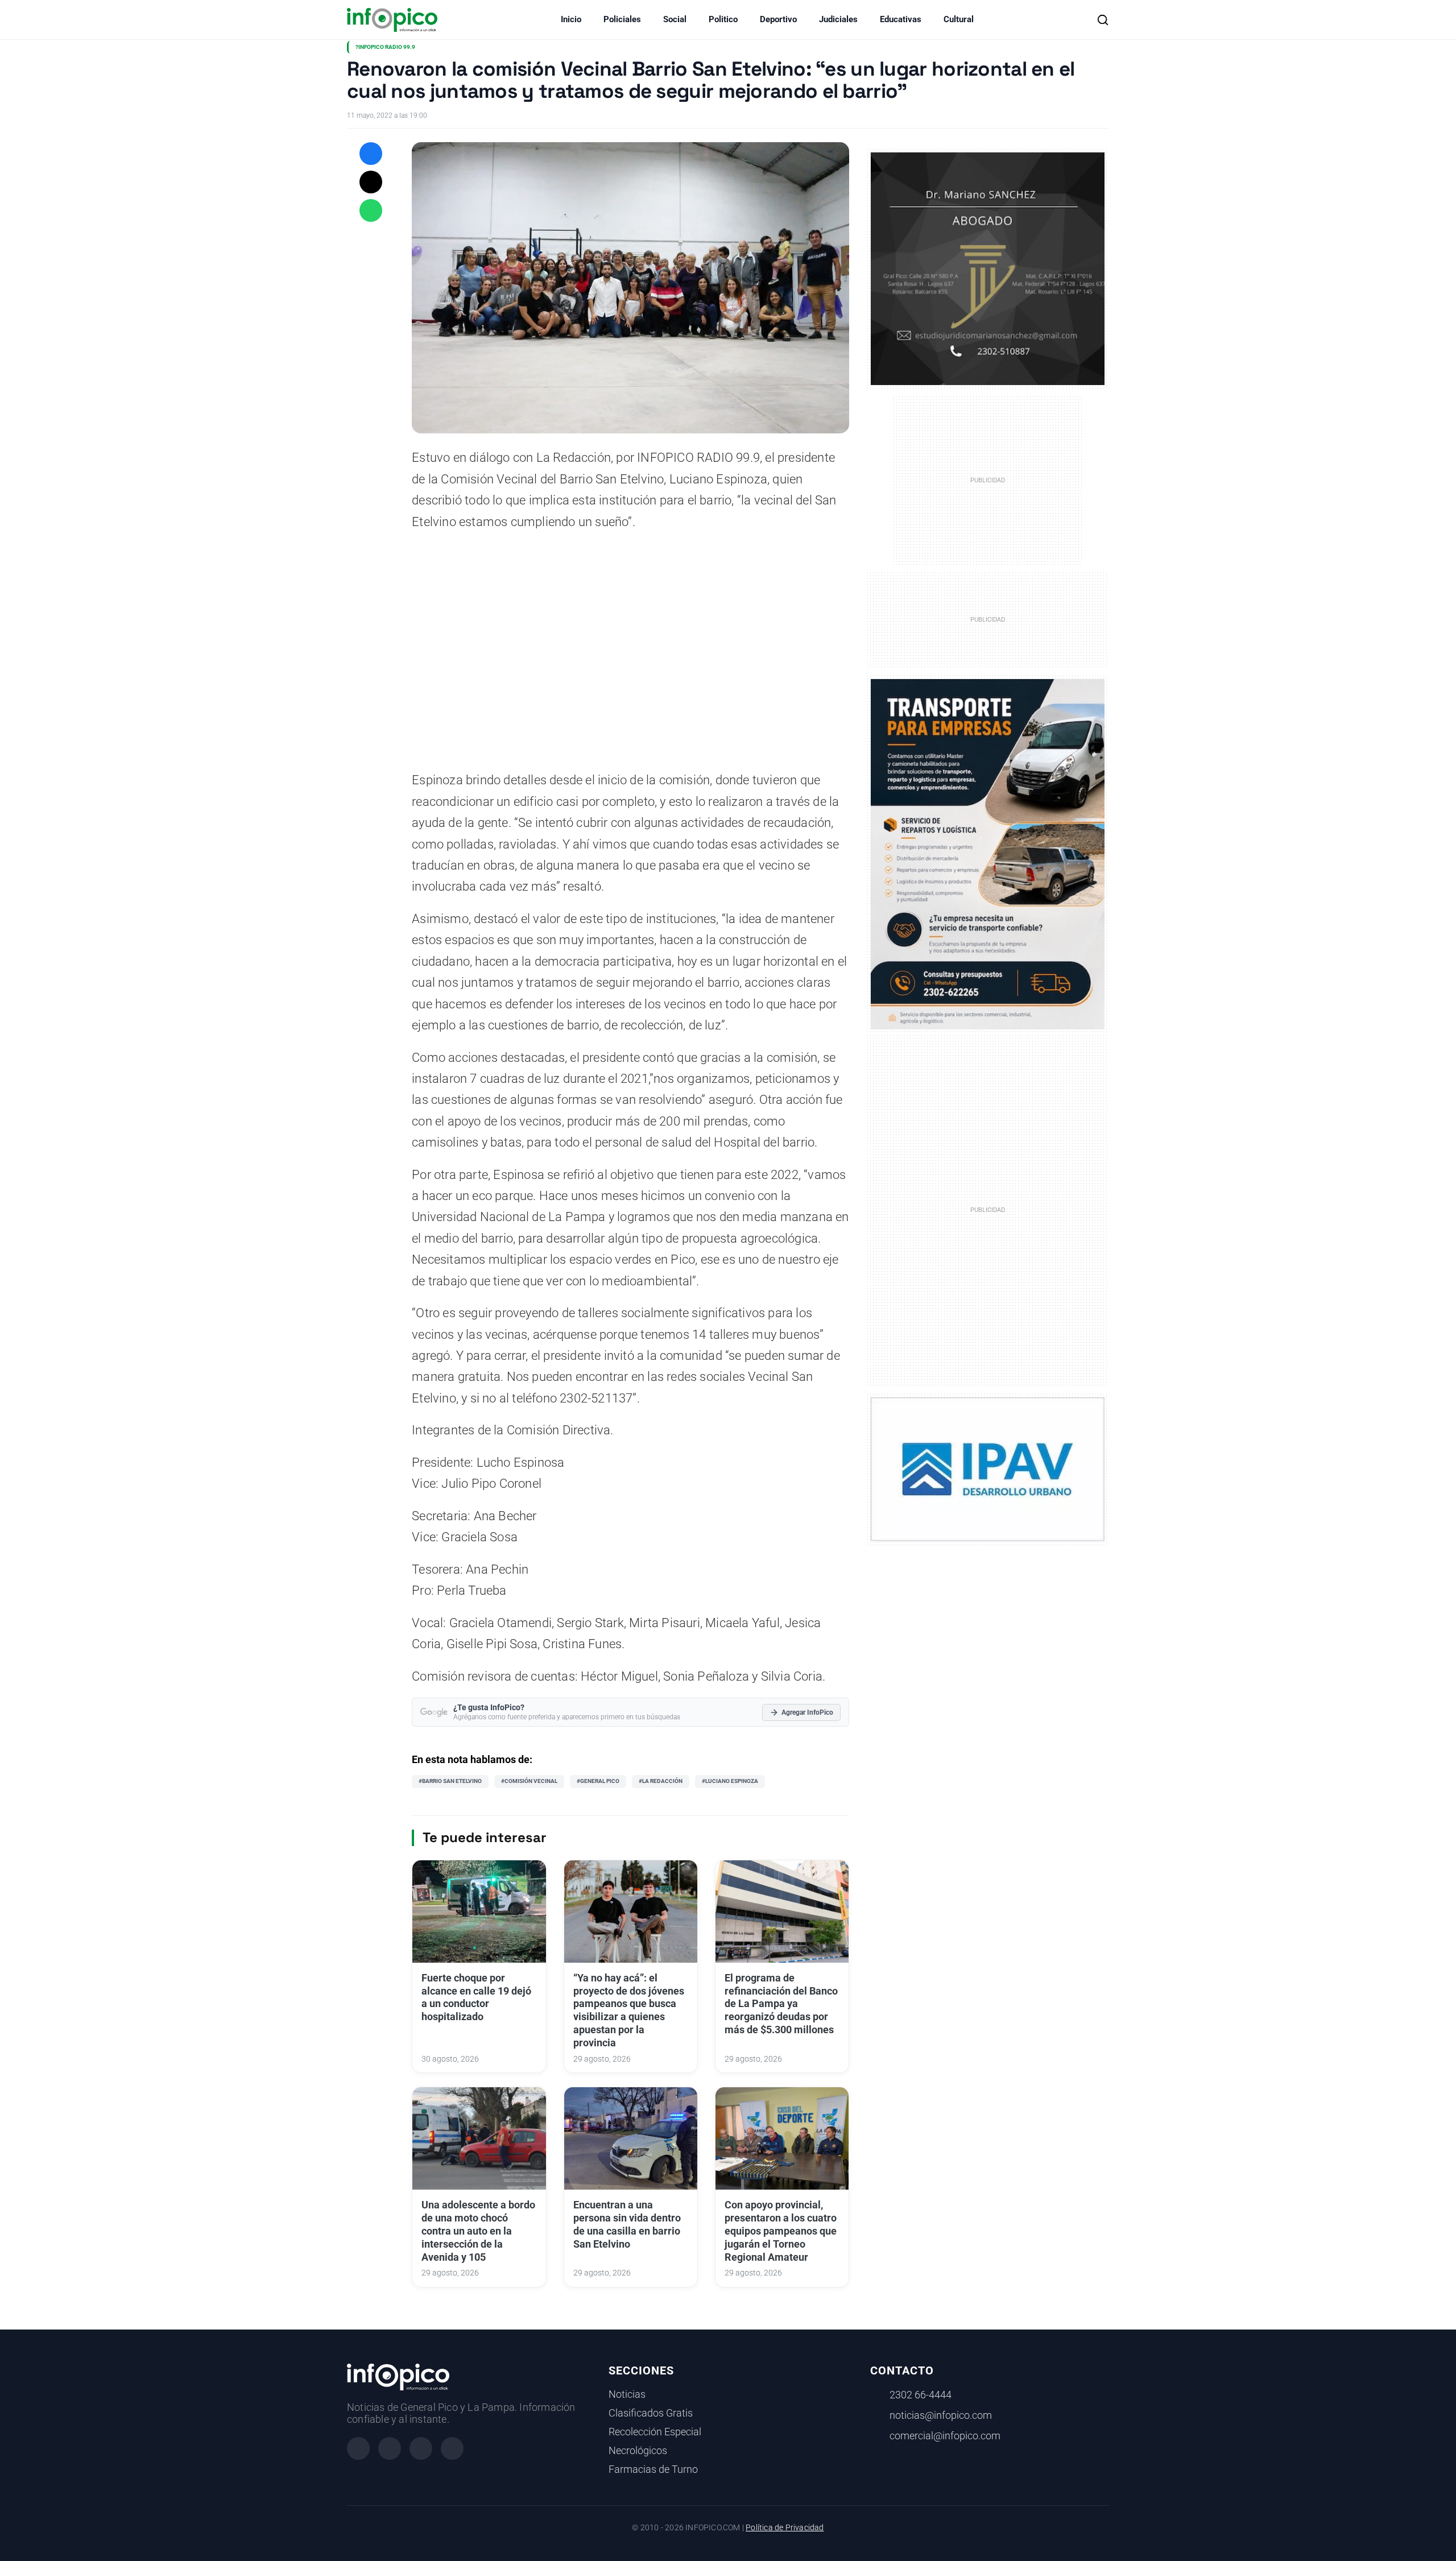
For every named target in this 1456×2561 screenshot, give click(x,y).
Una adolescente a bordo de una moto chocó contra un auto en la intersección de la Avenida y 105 (478, 2231)
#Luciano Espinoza (730, 1781)
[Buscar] (1103, 20)
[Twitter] (421, 2448)
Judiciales (838, 19)
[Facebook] (358, 2448)
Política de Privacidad (785, 2528)
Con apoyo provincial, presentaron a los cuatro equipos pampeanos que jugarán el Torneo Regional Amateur (781, 2231)
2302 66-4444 (921, 2395)
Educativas (901, 19)
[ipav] (988, 1468)
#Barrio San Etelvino (450, 1781)
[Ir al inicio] (392, 20)
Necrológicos (638, 2451)
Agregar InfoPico (807, 1712)
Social (675, 19)
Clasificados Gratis (651, 2413)
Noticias (627, 2394)
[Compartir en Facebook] (371, 154)
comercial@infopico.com (945, 2436)
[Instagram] (390, 2448)
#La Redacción (661, 1781)
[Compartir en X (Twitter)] (371, 182)
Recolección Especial (655, 2432)
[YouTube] (452, 2448)
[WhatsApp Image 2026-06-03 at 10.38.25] (988, 854)
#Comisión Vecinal (529, 1781)
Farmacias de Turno (653, 2469)
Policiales (622, 19)
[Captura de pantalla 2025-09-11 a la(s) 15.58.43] (988, 268)
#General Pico (598, 1781)
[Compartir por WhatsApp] (371, 210)
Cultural (959, 19)
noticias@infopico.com (941, 2415)
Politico (723, 19)
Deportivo (778, 19)
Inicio (571, 19)
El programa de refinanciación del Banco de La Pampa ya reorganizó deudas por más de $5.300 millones (781, 2004)
